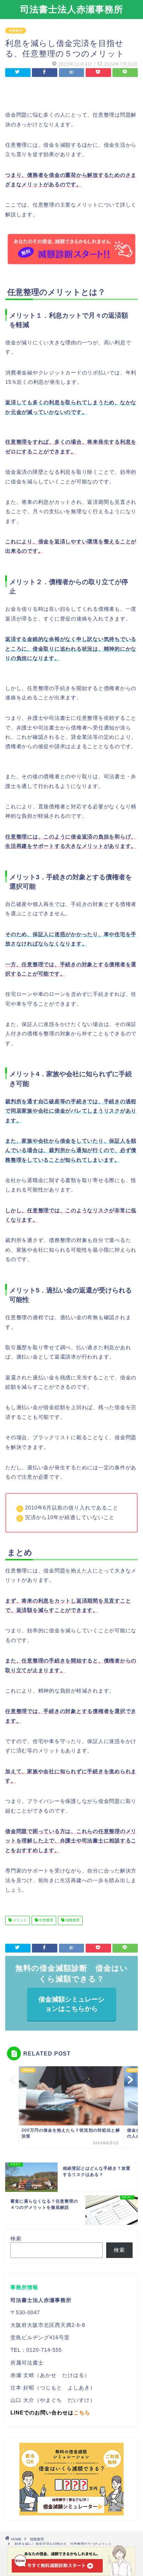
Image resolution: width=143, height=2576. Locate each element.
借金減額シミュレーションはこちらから (71, 2004)
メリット (19, 1920)
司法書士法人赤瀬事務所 (72, 9)
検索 (16, 2238)
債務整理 (16, 31)
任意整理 (46, 1920)
